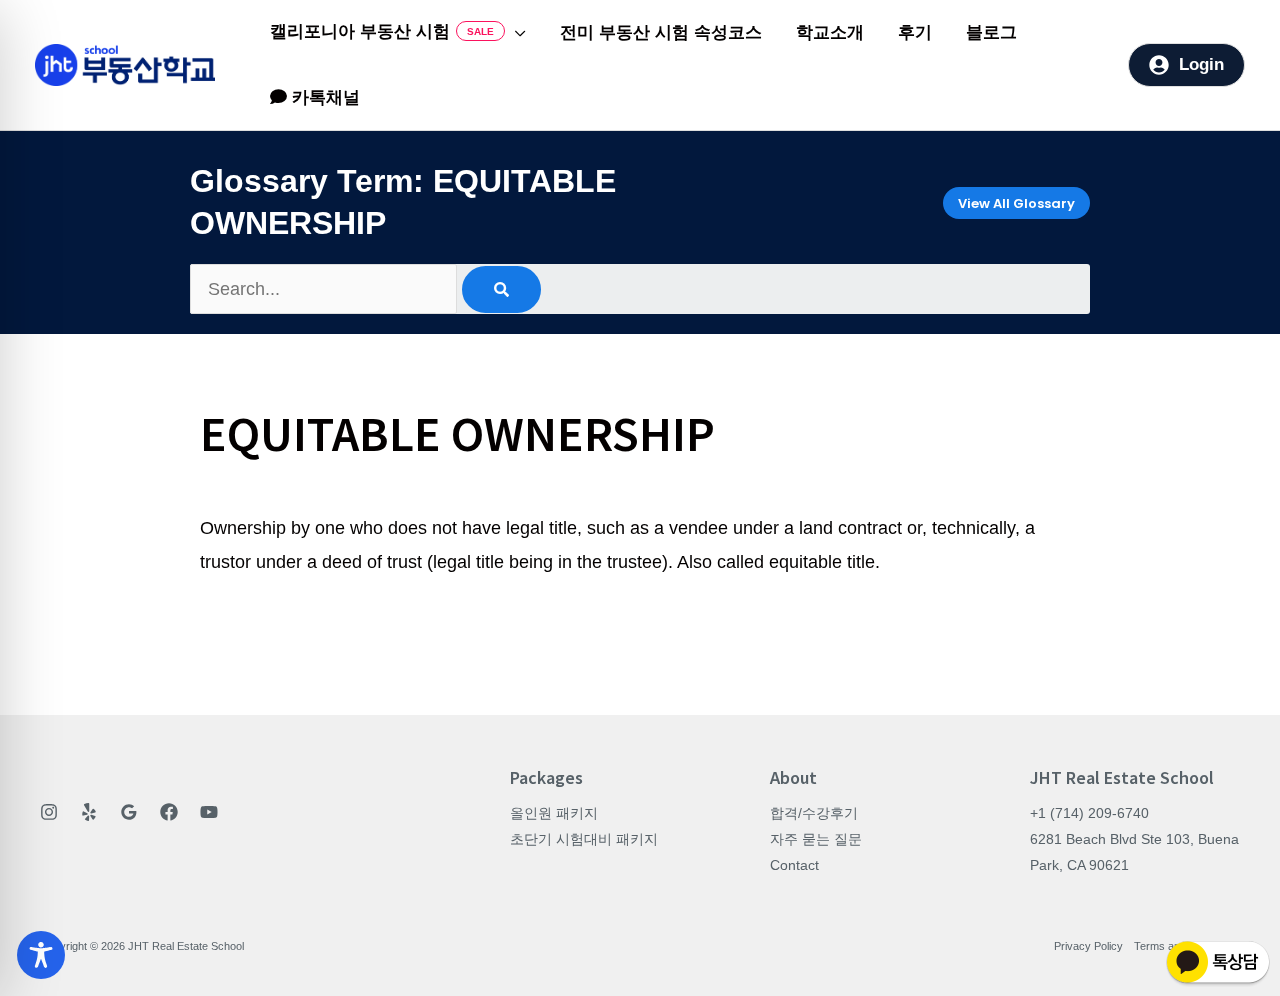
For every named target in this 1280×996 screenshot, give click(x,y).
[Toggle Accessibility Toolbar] (41, 955)
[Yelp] (89, 812)
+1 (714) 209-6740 (1089, 813)
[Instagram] (49, 812)
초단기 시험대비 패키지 (584, 839)
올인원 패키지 (554, 813)
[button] (515, 33)
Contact (794, 865)
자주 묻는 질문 (816, 839)
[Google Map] (129, 812)
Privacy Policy (1088, 946)
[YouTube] (209, 812)
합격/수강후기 (814, 813)
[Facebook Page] (169, 812)
